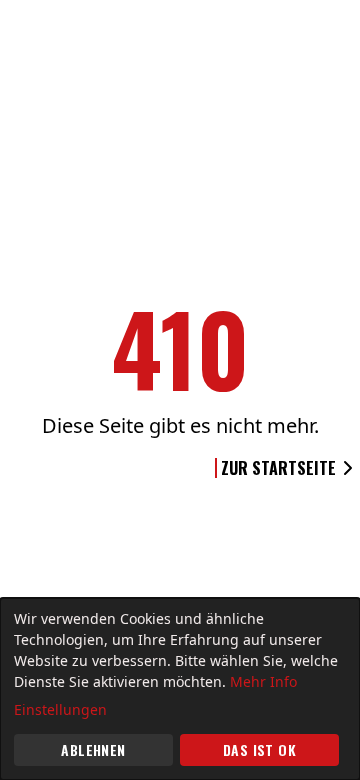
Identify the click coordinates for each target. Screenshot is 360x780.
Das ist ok (259, 749)
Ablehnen (93, 749)
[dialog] (180, 689)
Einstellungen (60, 709)
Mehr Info (263, 681)
